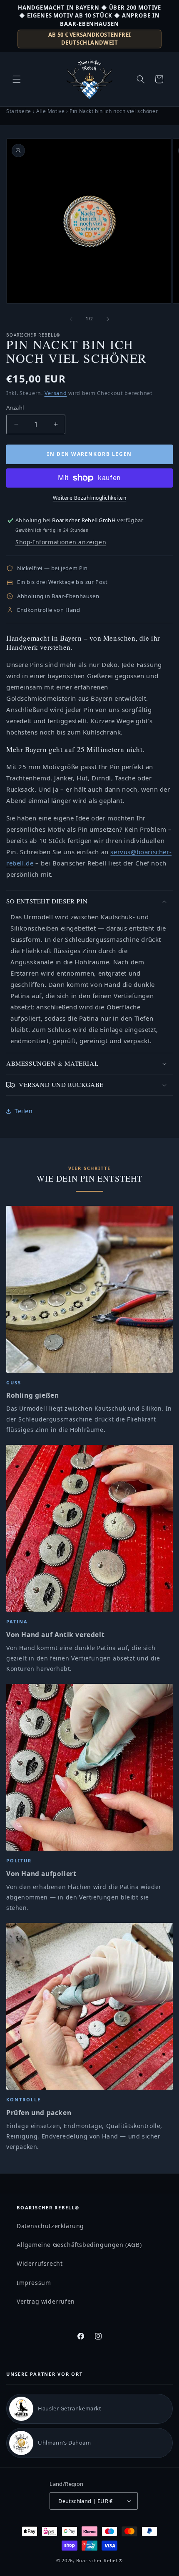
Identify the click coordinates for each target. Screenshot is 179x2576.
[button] (17, 79)
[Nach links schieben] (71, 319)
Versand (56, 393)
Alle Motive (51, 111)
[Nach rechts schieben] (108, 319)
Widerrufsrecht (40, 2263)
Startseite (19, 111)
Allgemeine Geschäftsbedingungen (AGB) (79, 2245)
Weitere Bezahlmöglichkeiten (90, 498)
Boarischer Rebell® (100, 2560)
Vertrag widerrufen (46, 2301)
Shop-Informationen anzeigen (61, 542)
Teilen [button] (24, 1111)
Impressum (34, 2283)
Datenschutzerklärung (50, 2226)
